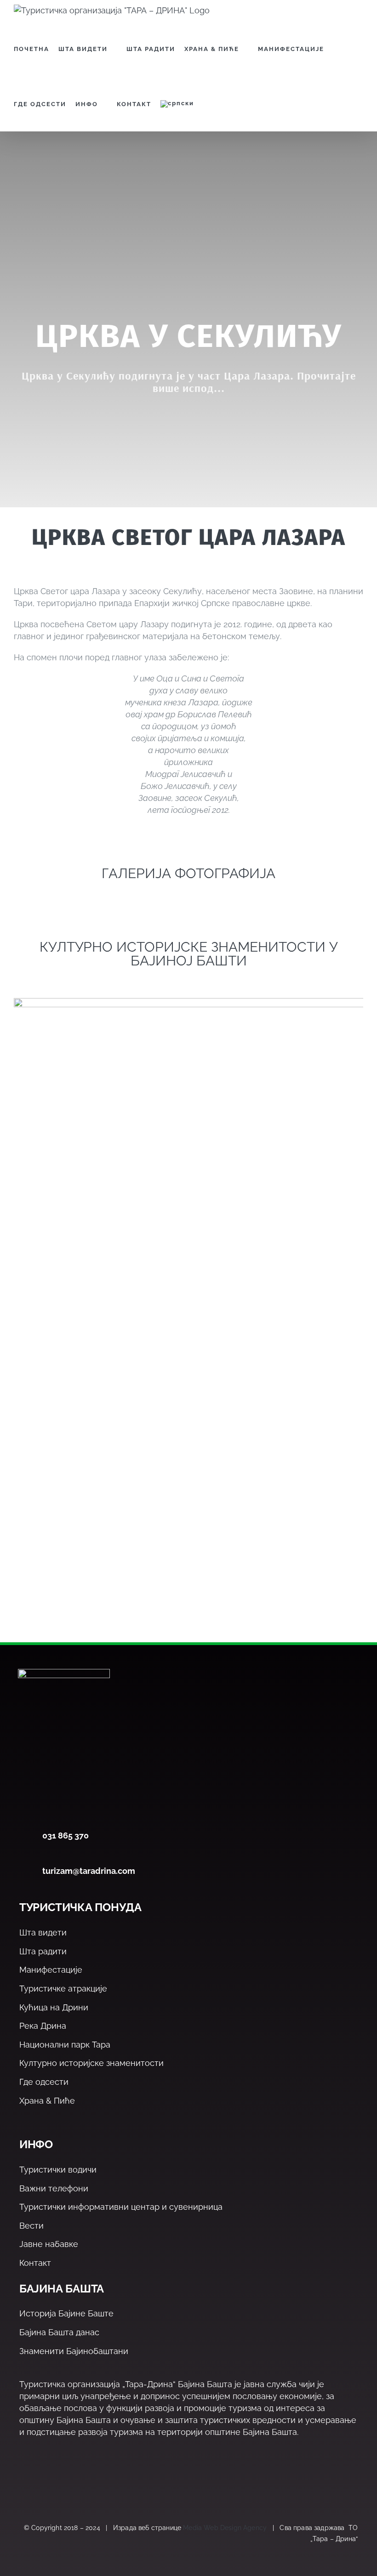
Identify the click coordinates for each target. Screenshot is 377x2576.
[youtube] (84, 2485)
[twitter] (44, 2485)
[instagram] (64, 2485)
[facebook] (25, 2485)
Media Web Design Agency (225, 2528)
